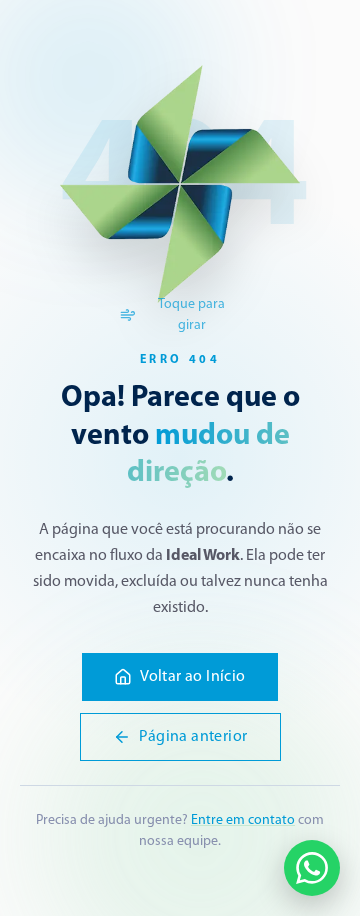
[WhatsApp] (312, 868)
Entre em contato (243, 820)
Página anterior (193, 737)
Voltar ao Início (192, 677)
